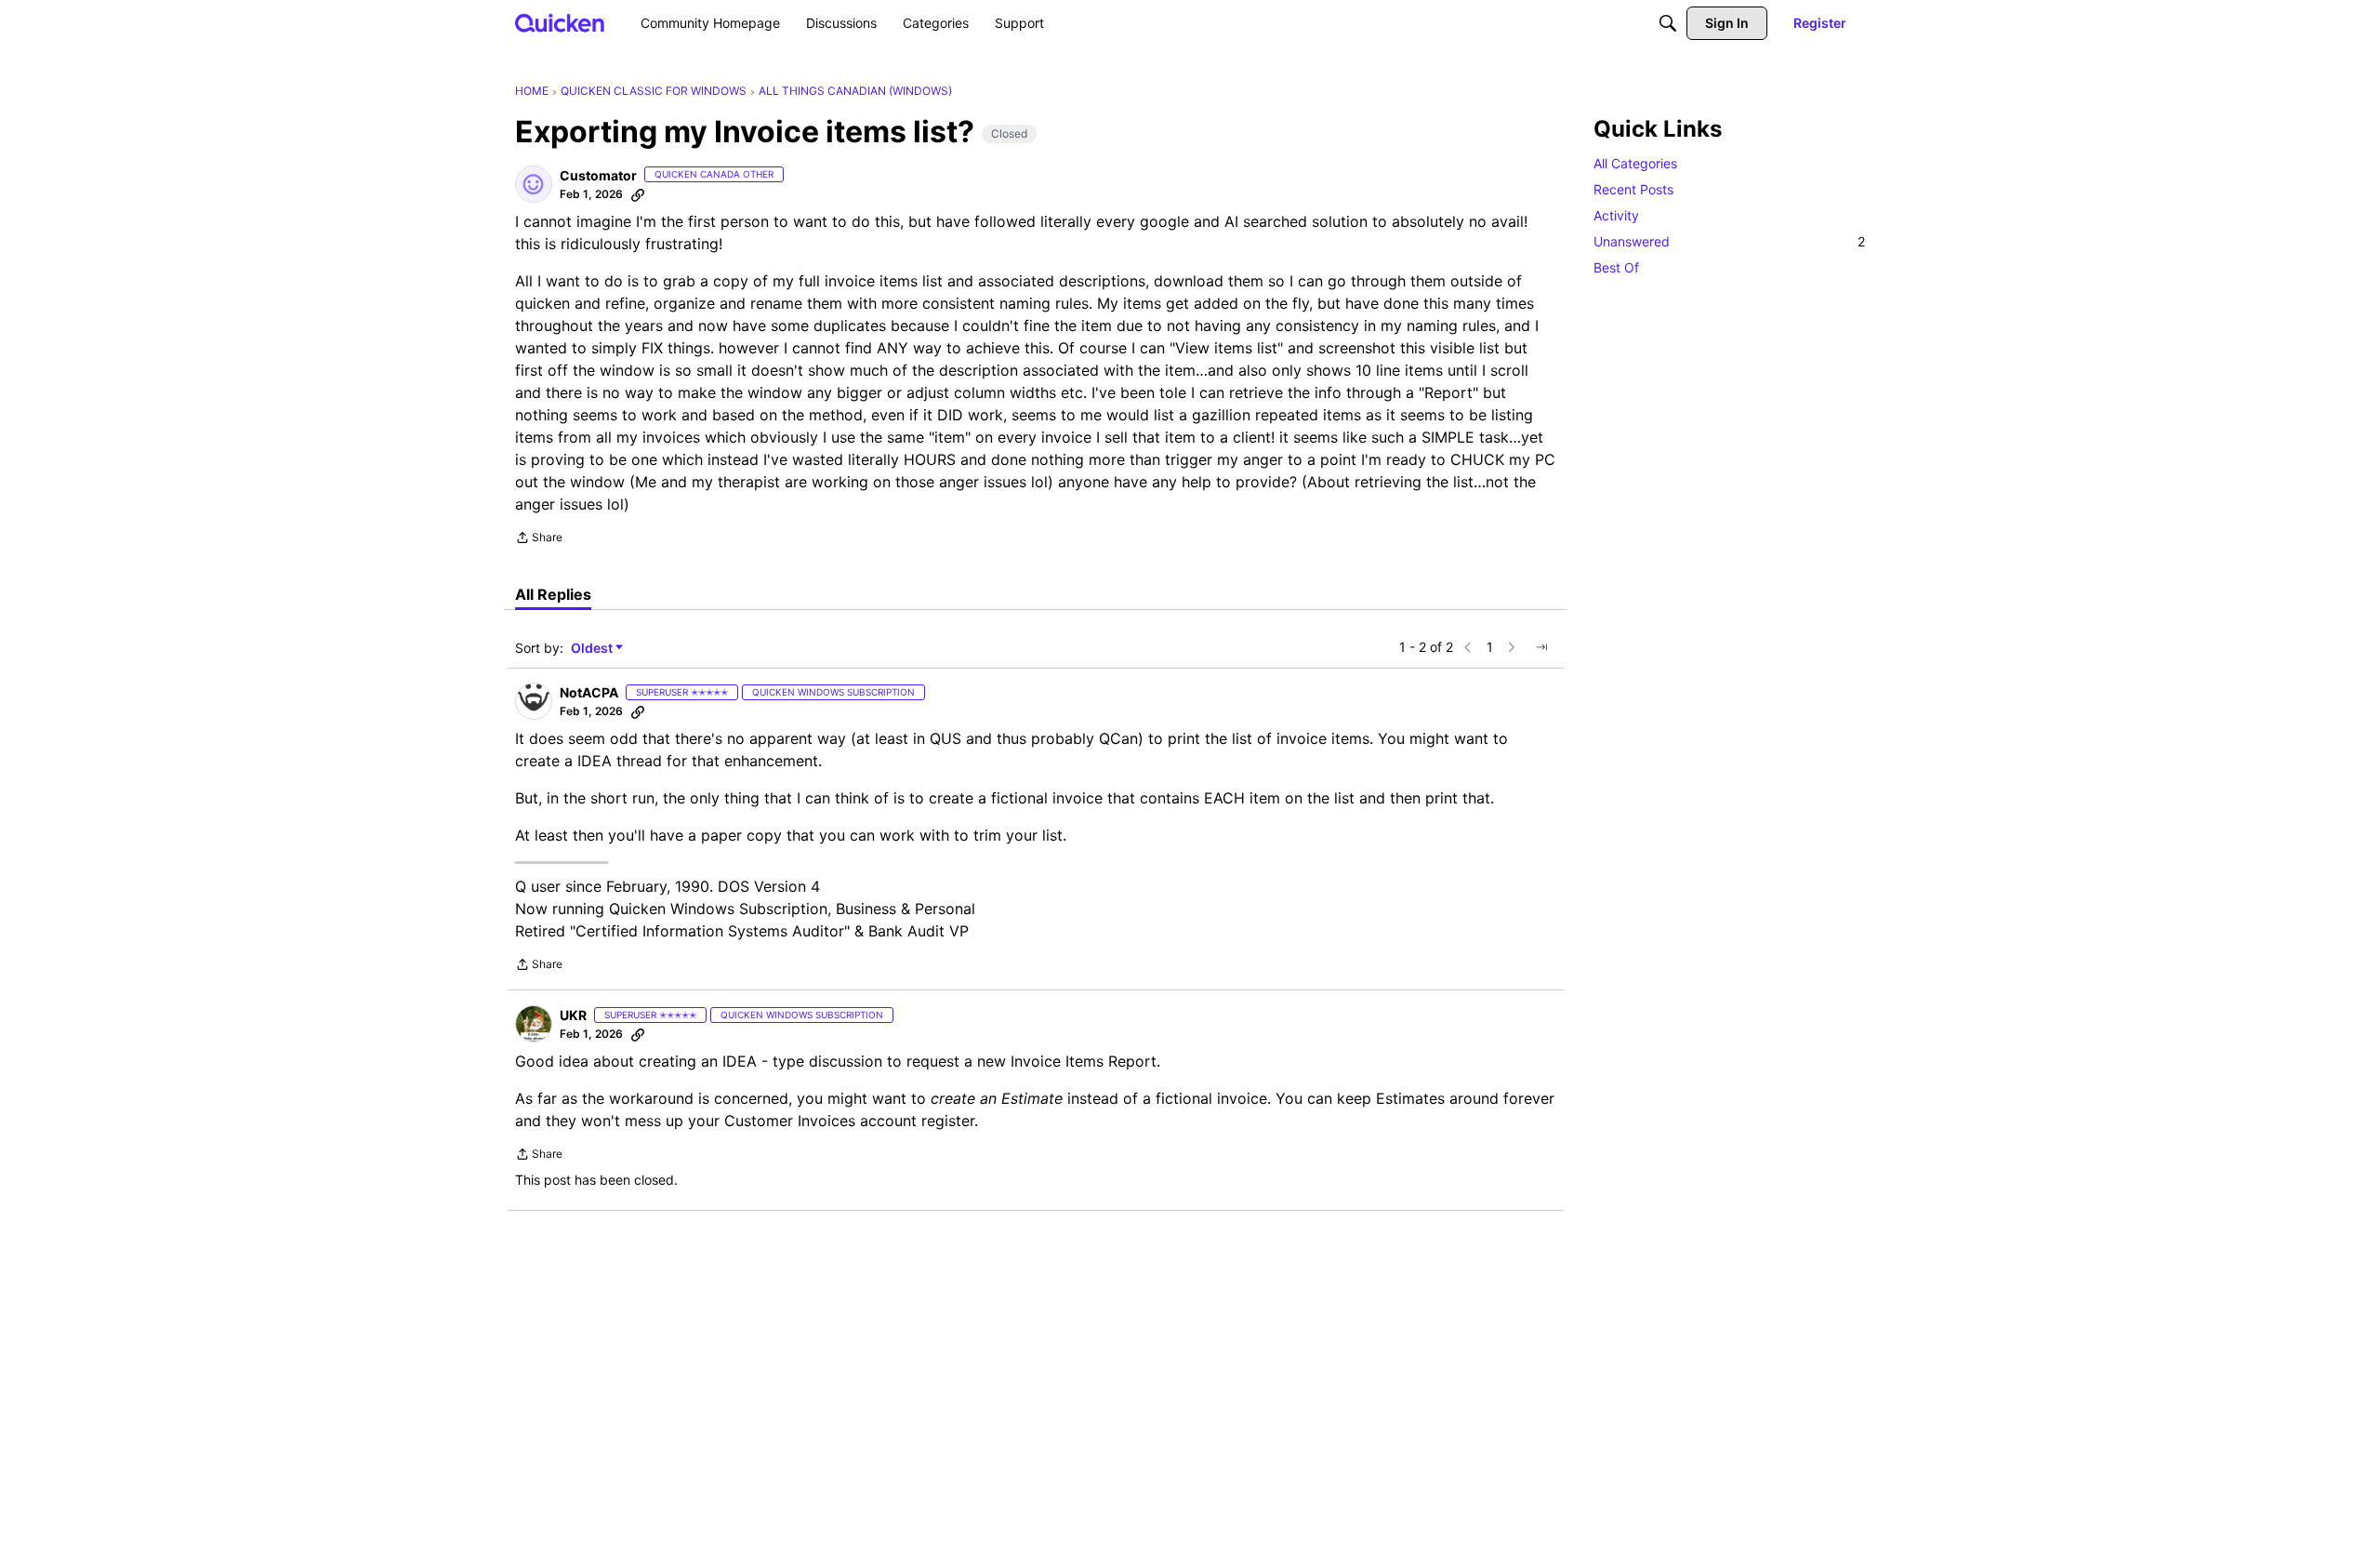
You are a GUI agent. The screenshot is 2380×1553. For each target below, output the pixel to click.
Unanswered (1729, 241)
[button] (534, 184)
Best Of (1616, 267)
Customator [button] (598, 175)
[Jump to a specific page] (1541, 647)
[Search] (1668, 23)
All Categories (1635, 163)
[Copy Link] (638, 194)
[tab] (553, 594)
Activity (1616, 215)
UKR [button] (573, 1015)
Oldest (593, 649)
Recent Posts (1633, 189)
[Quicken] (560, 23)
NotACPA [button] (589, 692)
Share (539, 539)
